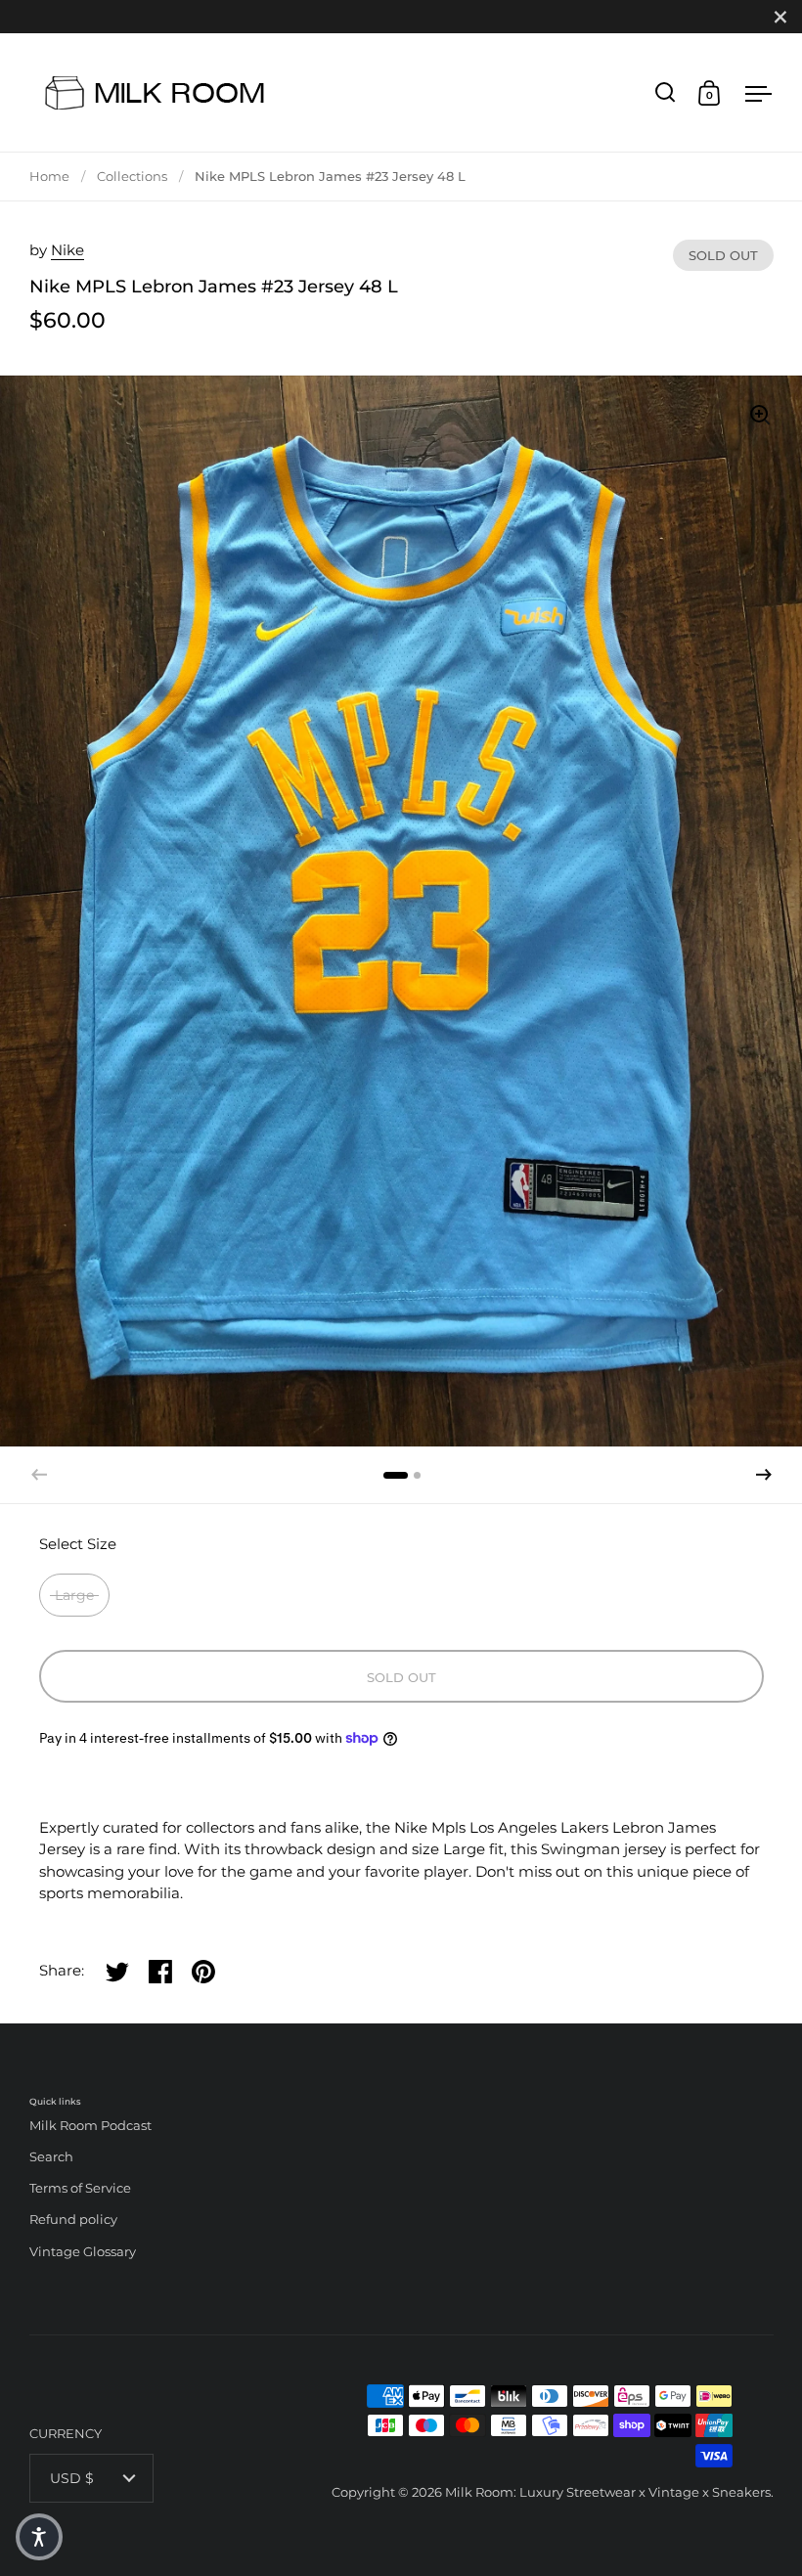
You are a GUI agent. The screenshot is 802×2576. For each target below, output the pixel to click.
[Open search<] (666, 92)
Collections (132, 176)
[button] (764, 1475)
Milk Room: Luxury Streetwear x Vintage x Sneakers (608, 2492)
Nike (67, 250)
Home (49, 176)
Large (74, 1595)
